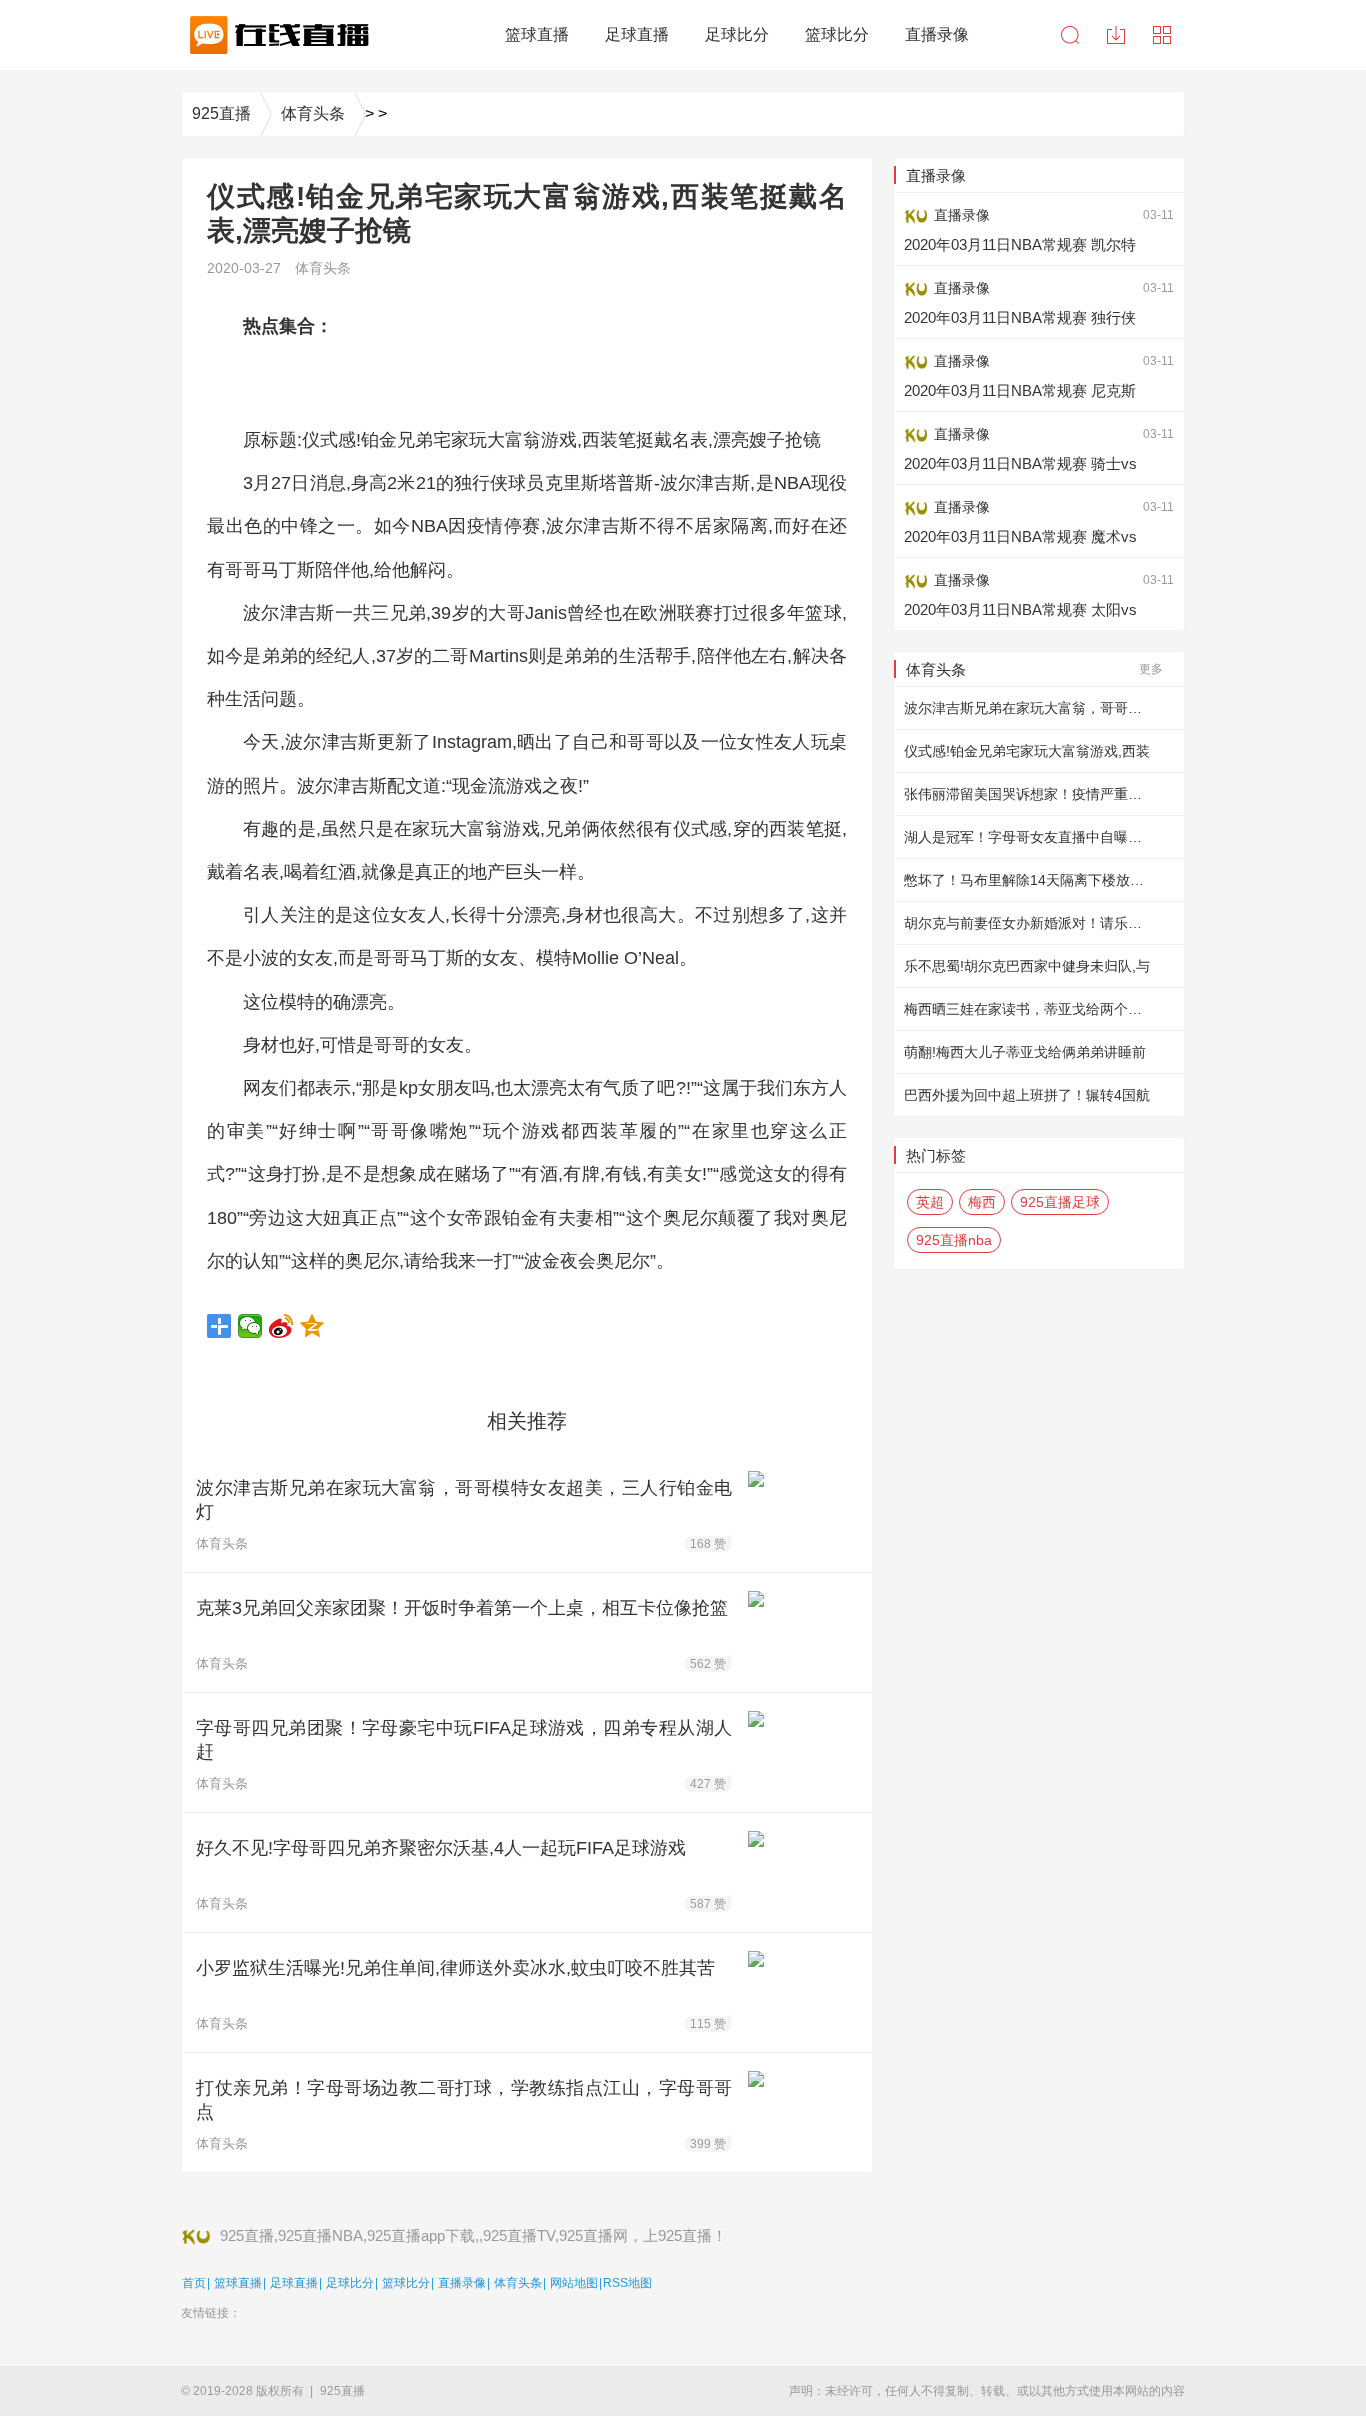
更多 (1151, 669)
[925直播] (276, 35)
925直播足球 (1060, 1202)
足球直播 (294, 2283)
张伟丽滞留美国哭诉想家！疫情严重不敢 (1030, 794)
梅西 (982, 1202)
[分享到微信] (250, 1326)
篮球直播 (238, 2283)
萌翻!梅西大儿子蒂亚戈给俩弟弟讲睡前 (1025, 1052)
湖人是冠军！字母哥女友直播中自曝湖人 (1030, 837)
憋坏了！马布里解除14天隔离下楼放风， (1031, 880)
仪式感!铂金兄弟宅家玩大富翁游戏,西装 (1027, 751)
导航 (1162, 35)
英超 (930, 1202)
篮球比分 (406, 2283)
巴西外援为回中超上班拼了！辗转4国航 (1027, 1095)
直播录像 (462, 2283)
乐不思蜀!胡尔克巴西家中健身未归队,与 (1027, 966)
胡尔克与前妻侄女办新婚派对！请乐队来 (1030, 923)
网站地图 (574, 2283)
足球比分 (350, 2283)
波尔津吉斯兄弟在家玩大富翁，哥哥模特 (1030, 708)
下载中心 (1116, 35)
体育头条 (313, 113)
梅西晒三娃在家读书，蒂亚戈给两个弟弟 (1030, 1009)
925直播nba (954, 1240)
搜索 (1070, 35)
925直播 (221, 113)
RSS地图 (627, 2283)
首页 (194, 2283)
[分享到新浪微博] (281, 1326)
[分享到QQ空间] (312, 1326)
